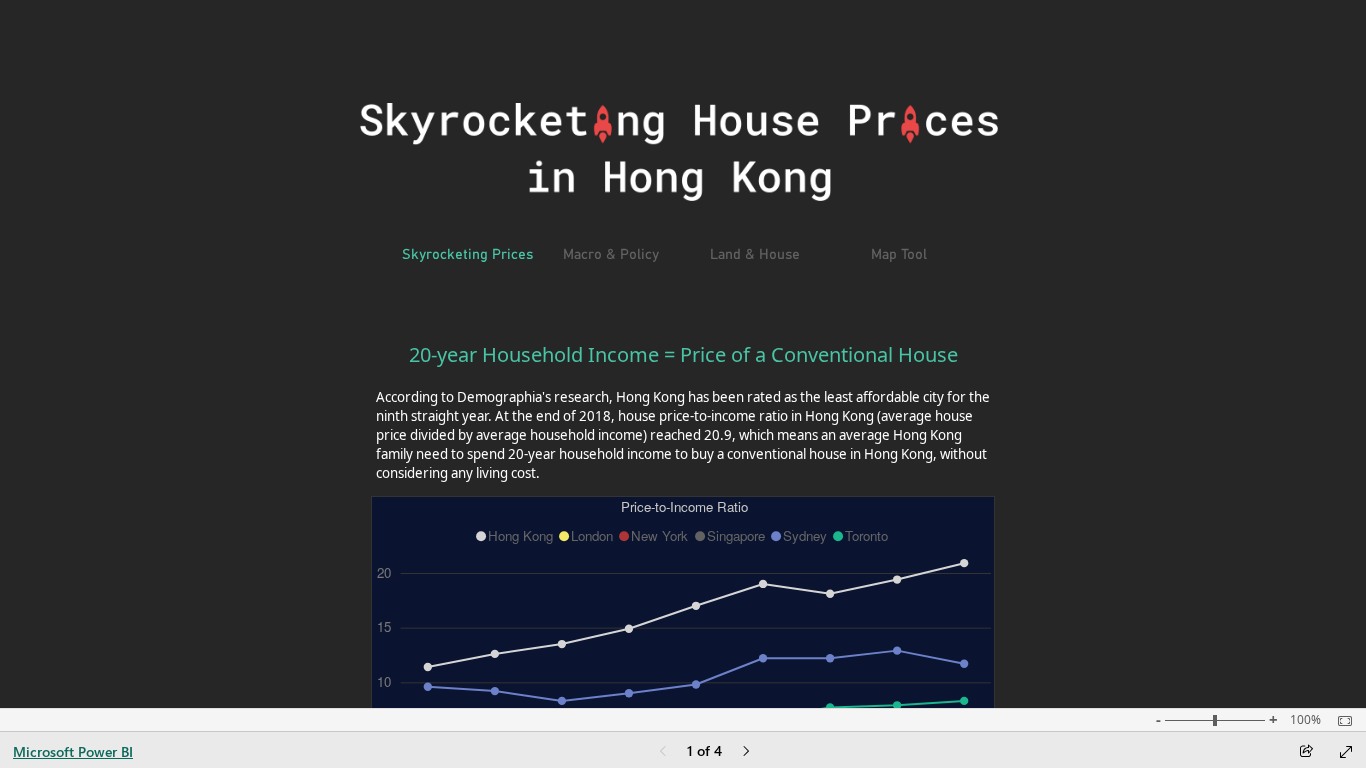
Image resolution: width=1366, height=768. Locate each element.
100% (1305, 720)
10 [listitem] (384, 681)
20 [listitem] (384, 572)
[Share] (1306, 752)
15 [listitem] (384, 627)
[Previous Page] (663, 752)
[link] (467, 256)
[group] (683, 420)
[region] (684, 535)
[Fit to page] (1340, 721)
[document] (683, 420)
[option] (516, 535)
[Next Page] (746, 752)
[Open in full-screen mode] (1346, 752)
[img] (679, 152)
